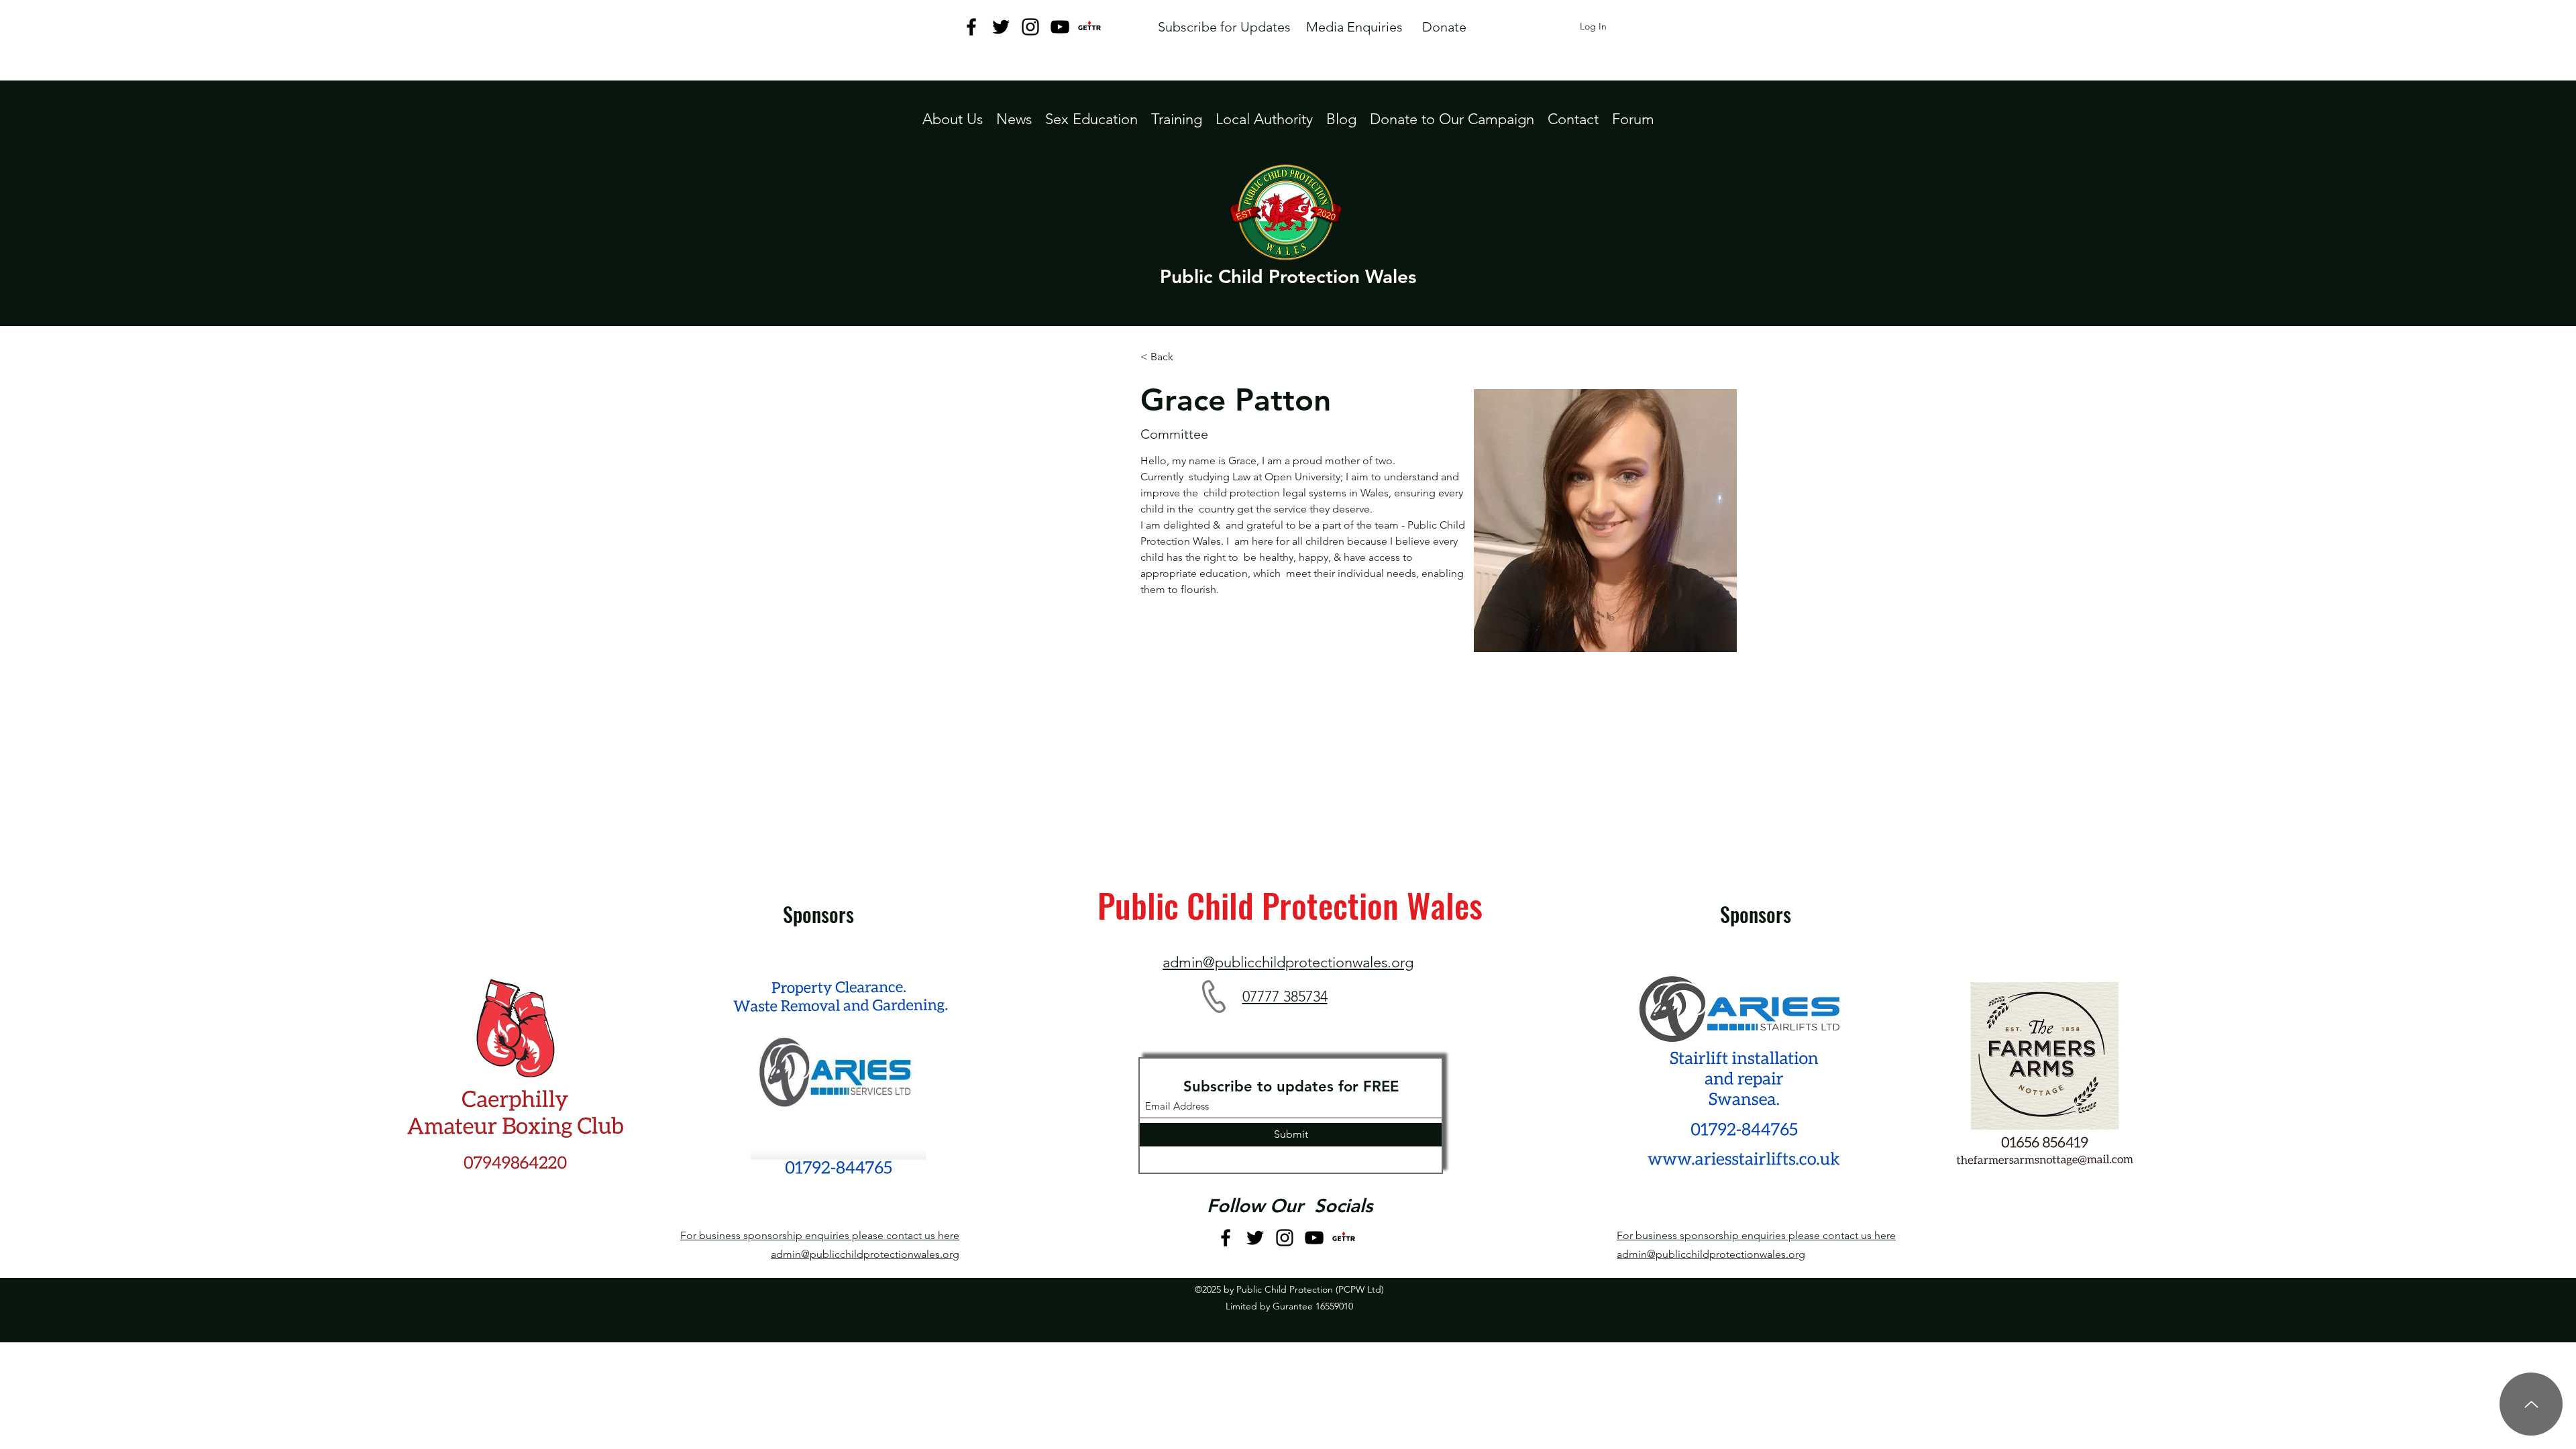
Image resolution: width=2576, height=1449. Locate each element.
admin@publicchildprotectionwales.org (865, 1254)
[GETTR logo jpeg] (1089, 27)
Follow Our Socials (1290, 1205)
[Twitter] (1001, 27)
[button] (1264, 119)
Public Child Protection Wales (1288, 276)
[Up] (2531, 1404)
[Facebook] (971, 27)
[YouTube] (1060, 27)
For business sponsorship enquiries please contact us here (820, 1235)
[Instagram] (1030, 27)
